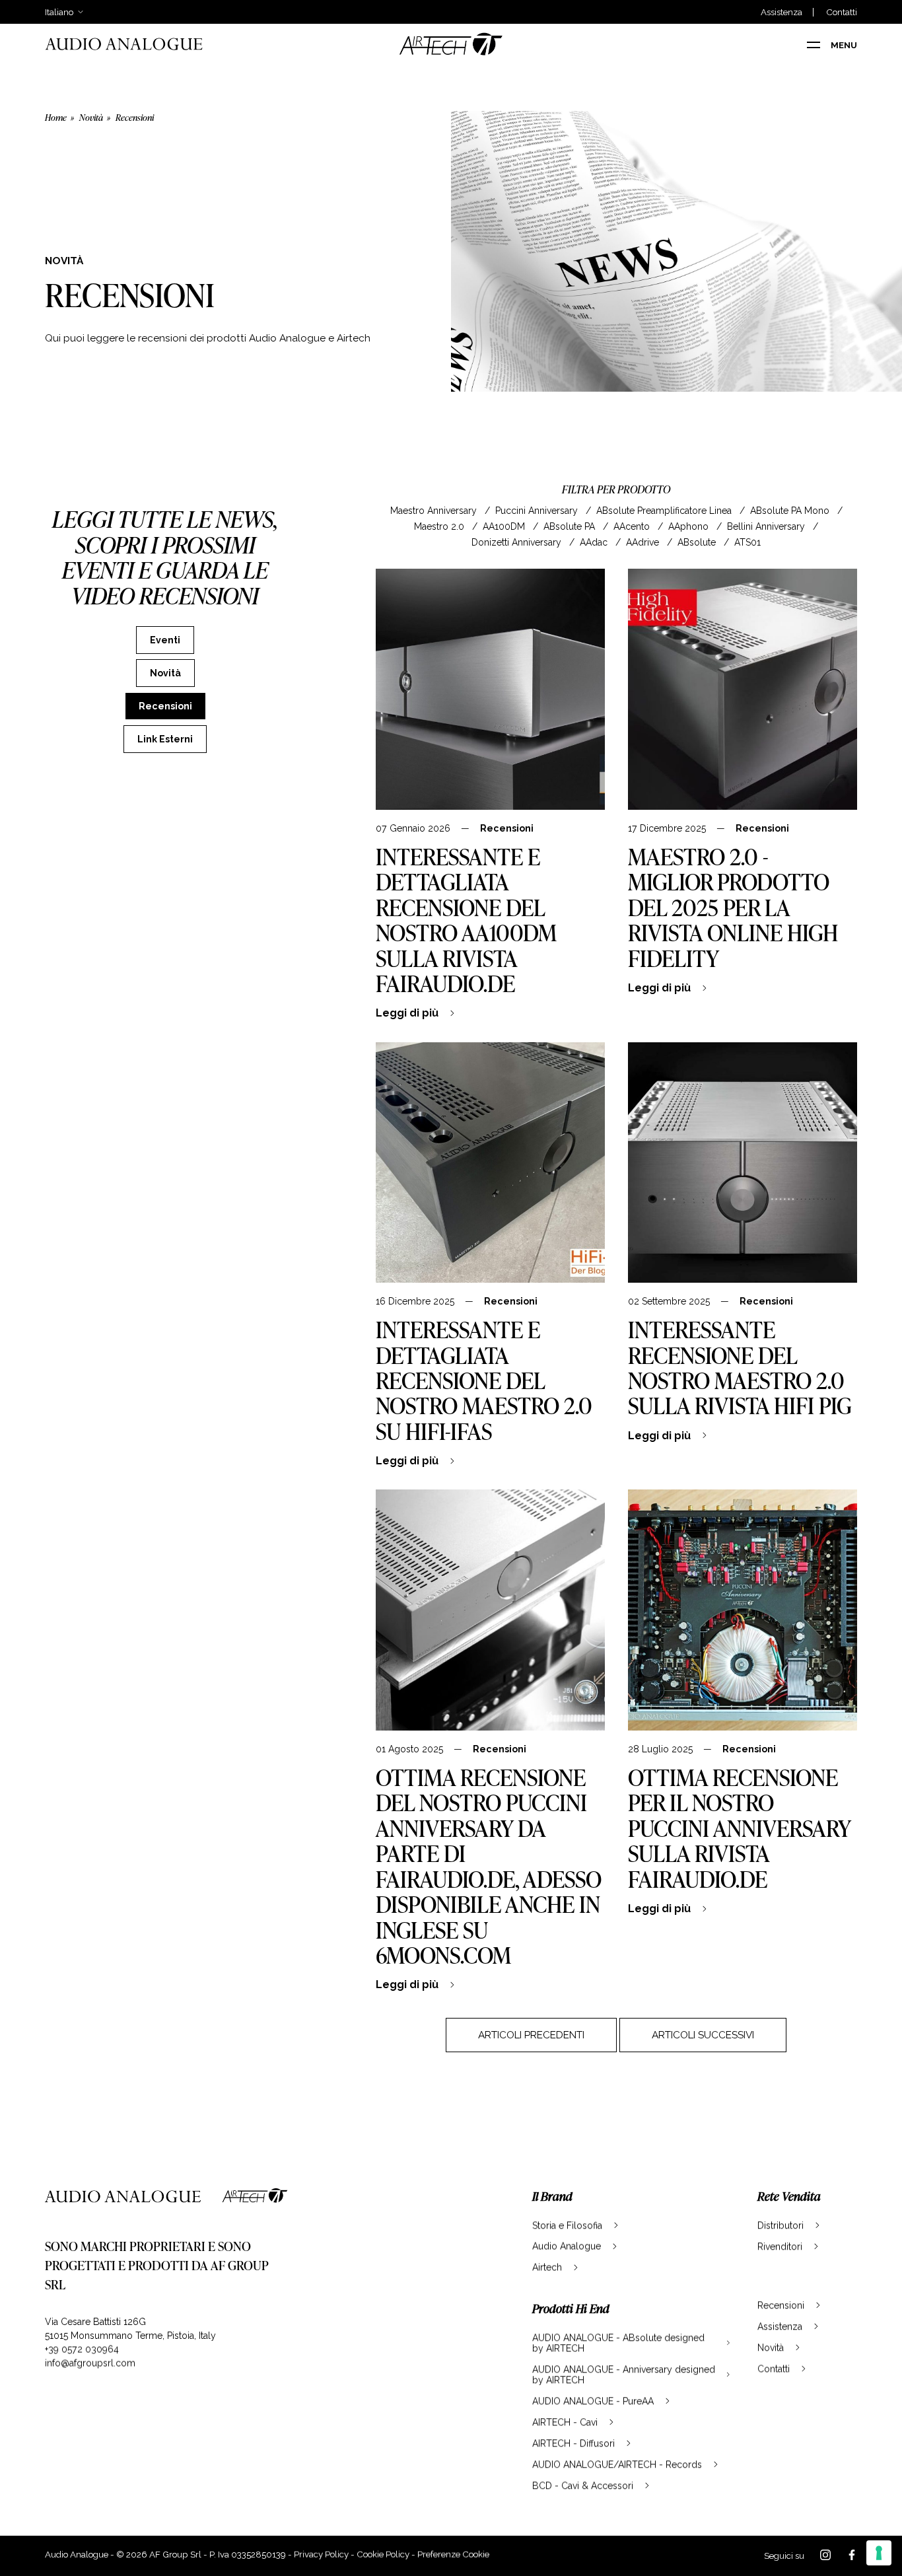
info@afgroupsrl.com (90, 2363)
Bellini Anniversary (767, 526)
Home (56, 117)
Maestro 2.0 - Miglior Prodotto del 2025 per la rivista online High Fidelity (733, 907)
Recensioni (507, 828)
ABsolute (698, 542)
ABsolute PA (571, 526)
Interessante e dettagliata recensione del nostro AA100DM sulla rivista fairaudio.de (466, 920)
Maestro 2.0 (440, 526)
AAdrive (644, 542)
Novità (91, 117)
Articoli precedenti (531, 2035)
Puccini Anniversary (538, 511)
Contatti (842, 12)
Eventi (165, 640)
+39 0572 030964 (82, 2349)
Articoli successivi (703, 2035)
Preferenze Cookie (453, 2554)
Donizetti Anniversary (518, 542)
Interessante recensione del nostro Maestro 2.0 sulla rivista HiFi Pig (740, 1367)
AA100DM (505, 526)
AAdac (595, 542)
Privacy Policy (321, 2554)
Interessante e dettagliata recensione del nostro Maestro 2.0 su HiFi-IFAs (484, 1380)
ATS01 (747, 542)
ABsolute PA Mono (791, 511)
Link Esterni (165, 739)
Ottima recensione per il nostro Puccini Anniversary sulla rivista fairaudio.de (739, 1828)
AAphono (690, 526)
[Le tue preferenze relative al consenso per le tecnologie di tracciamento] (879, 2553)
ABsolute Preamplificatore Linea (665, 511)
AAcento (633, 526)
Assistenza (781, 12)
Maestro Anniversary (435, 511)
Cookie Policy (383, 2554)
